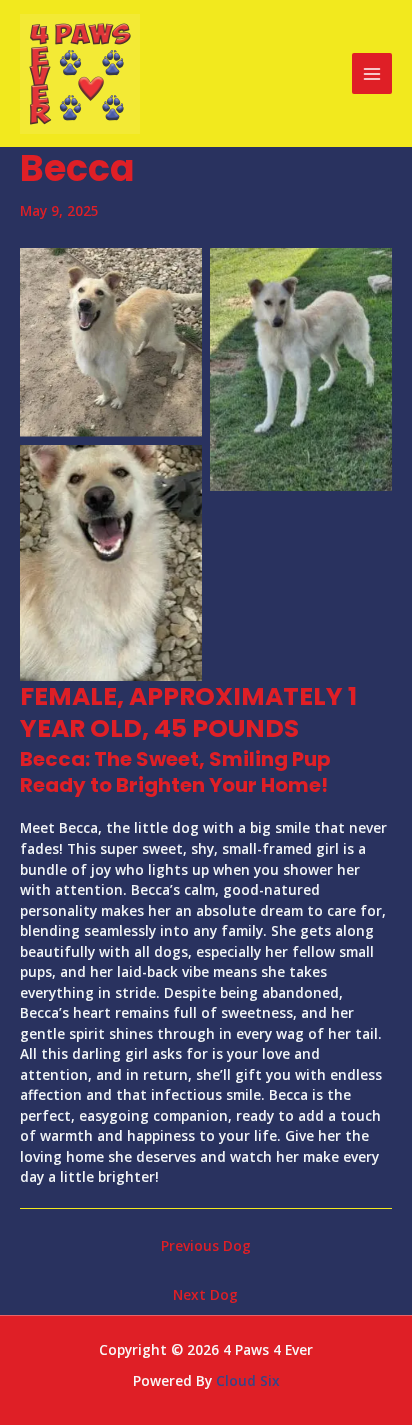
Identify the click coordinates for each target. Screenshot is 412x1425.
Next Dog (205, 1294)
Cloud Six (248, 1380)
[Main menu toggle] (372, 73)
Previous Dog (206, 1245)
